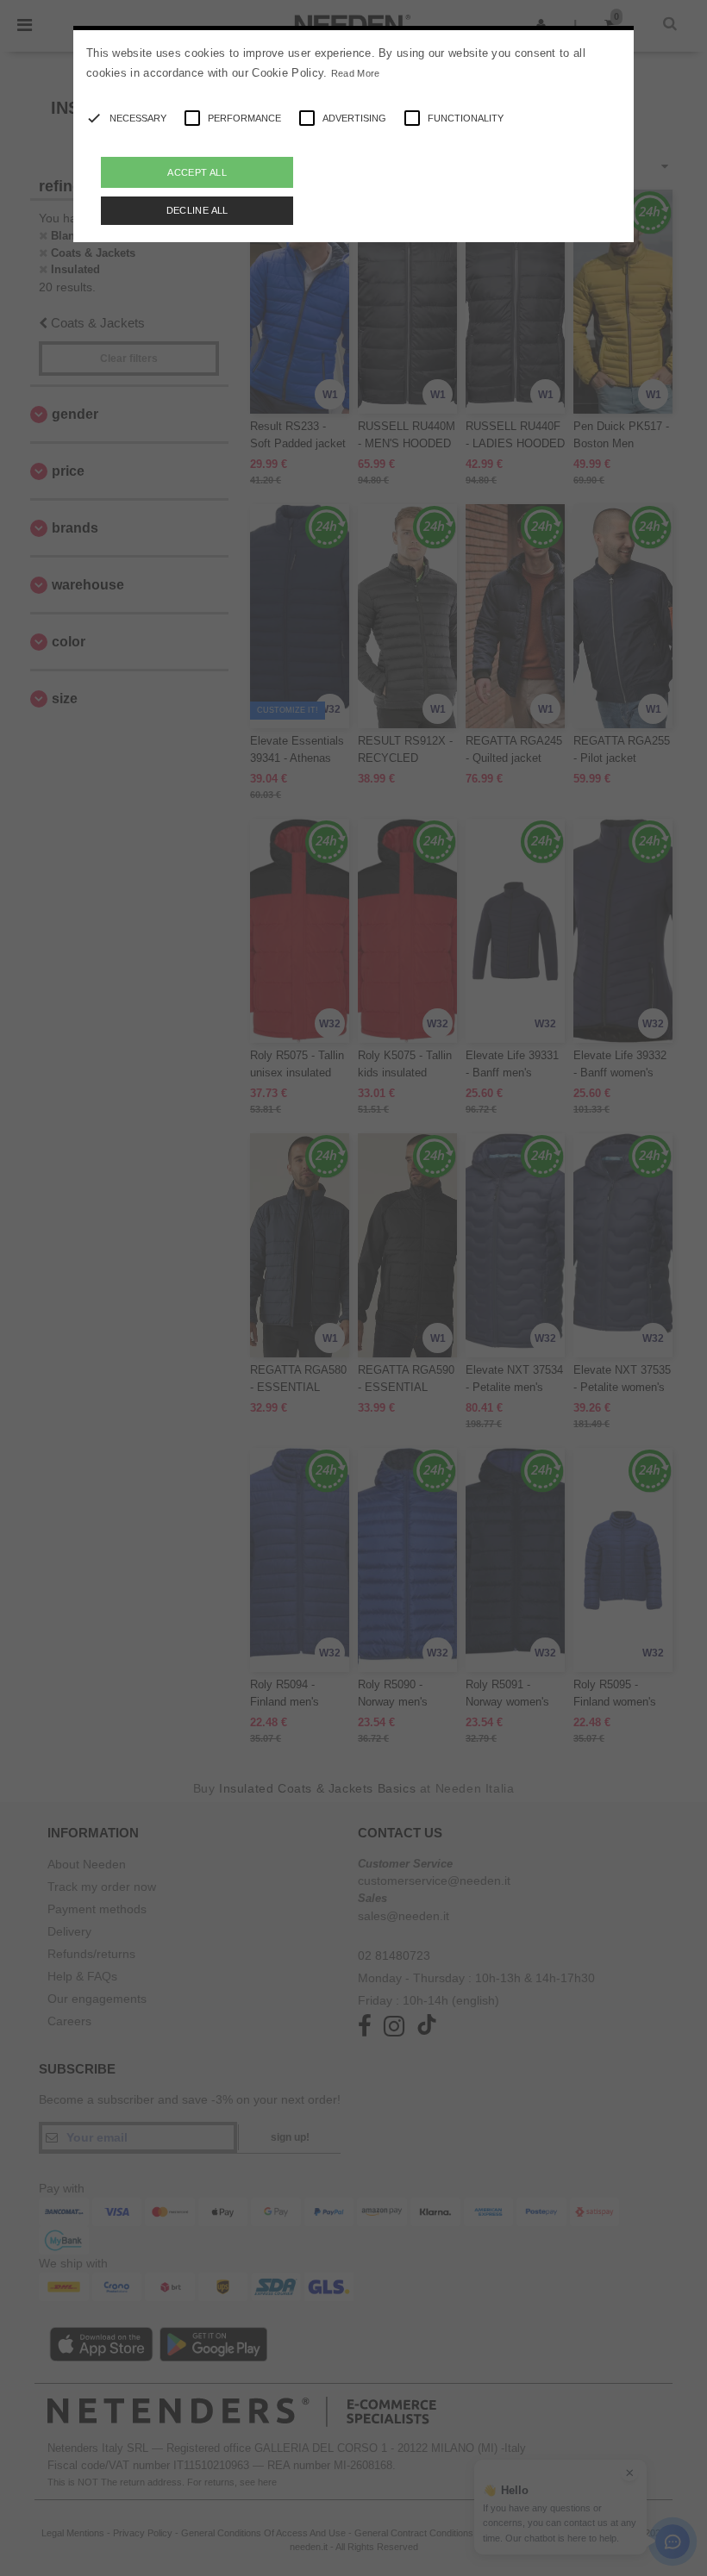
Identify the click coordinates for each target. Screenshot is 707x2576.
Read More (356, 73)
